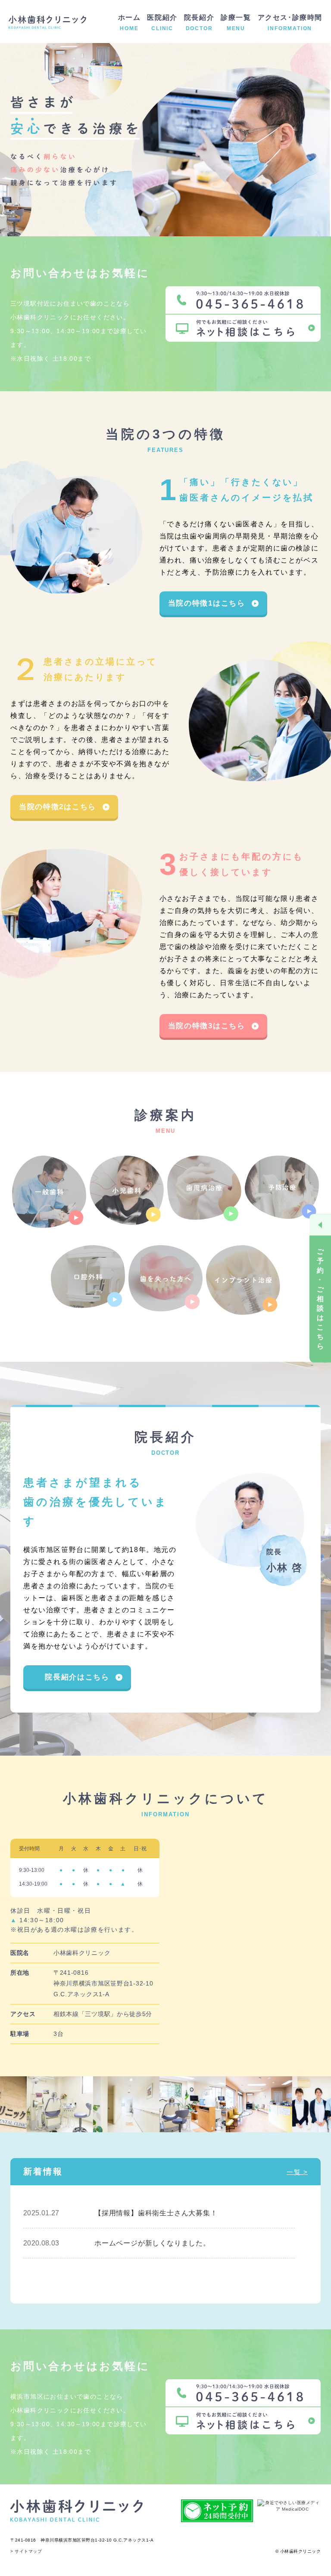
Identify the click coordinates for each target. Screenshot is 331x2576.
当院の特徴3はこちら (207, 1026)
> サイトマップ (26, 2551)
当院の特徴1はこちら (207, 603)
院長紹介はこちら (77, 1677)
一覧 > (297, 2172)
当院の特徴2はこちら (58, 807)
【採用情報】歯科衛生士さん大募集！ (156, 2213)
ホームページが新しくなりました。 (152, 2243)
